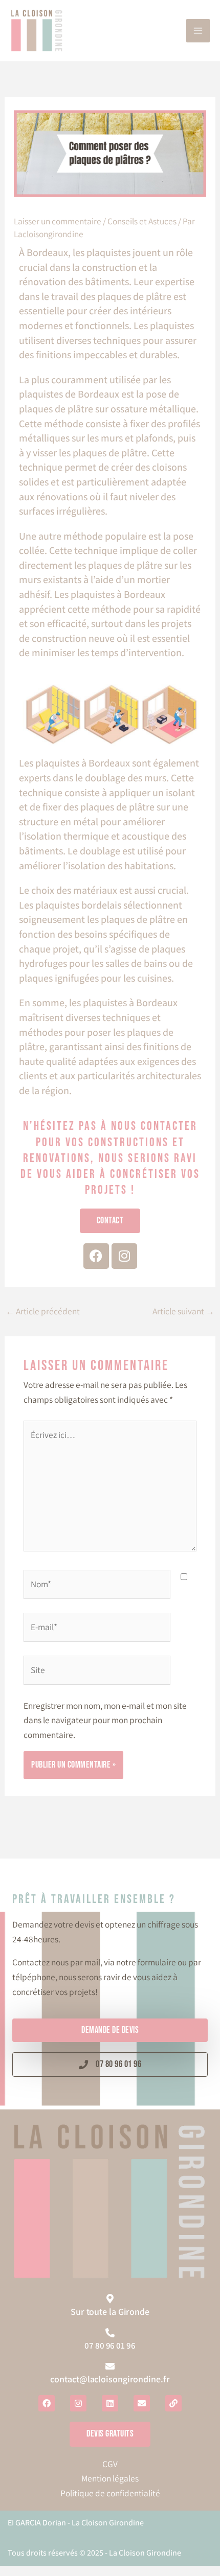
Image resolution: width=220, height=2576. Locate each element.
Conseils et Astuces (142, 221)
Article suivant (183, 1311)
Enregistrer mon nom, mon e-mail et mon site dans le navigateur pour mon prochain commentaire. (105, 1720)
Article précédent (43, 1311)
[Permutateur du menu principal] (198, 31)
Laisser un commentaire (58, 221)
